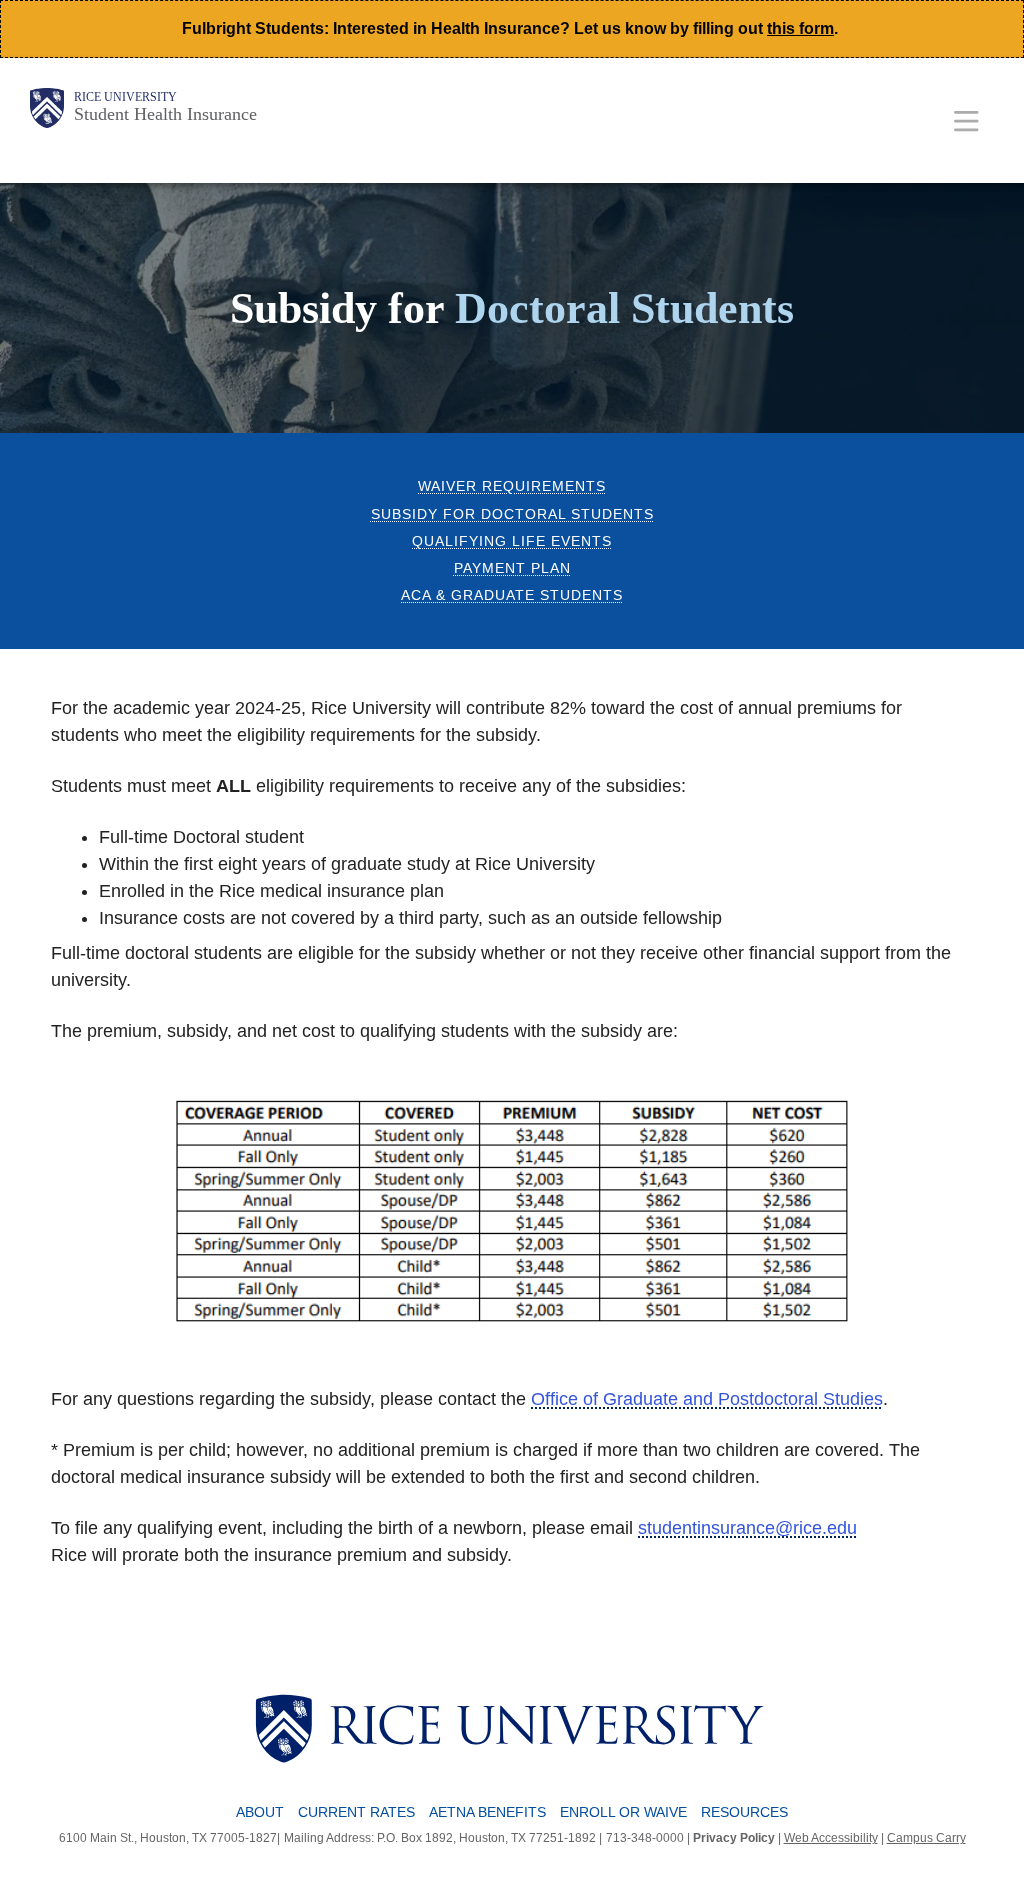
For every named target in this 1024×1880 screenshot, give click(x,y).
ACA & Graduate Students (512, 595)
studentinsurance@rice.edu (747, 1528)
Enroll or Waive (623, 1812)
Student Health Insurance (165, 114)
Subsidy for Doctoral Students (512, 514)
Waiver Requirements (512, 486)
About (260, 1812)
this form (800, 28)
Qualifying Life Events (512, 541)
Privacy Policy (734, 1838)
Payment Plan (512, 568)
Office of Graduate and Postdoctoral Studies (707, 1399)
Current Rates (356, 1812)
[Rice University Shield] (47, 108)
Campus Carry (926, 1838)
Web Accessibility (831, 1838)
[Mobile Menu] (966, 120)
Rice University (125, 97)
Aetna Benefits (487, 1812)
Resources (744, 1812)
